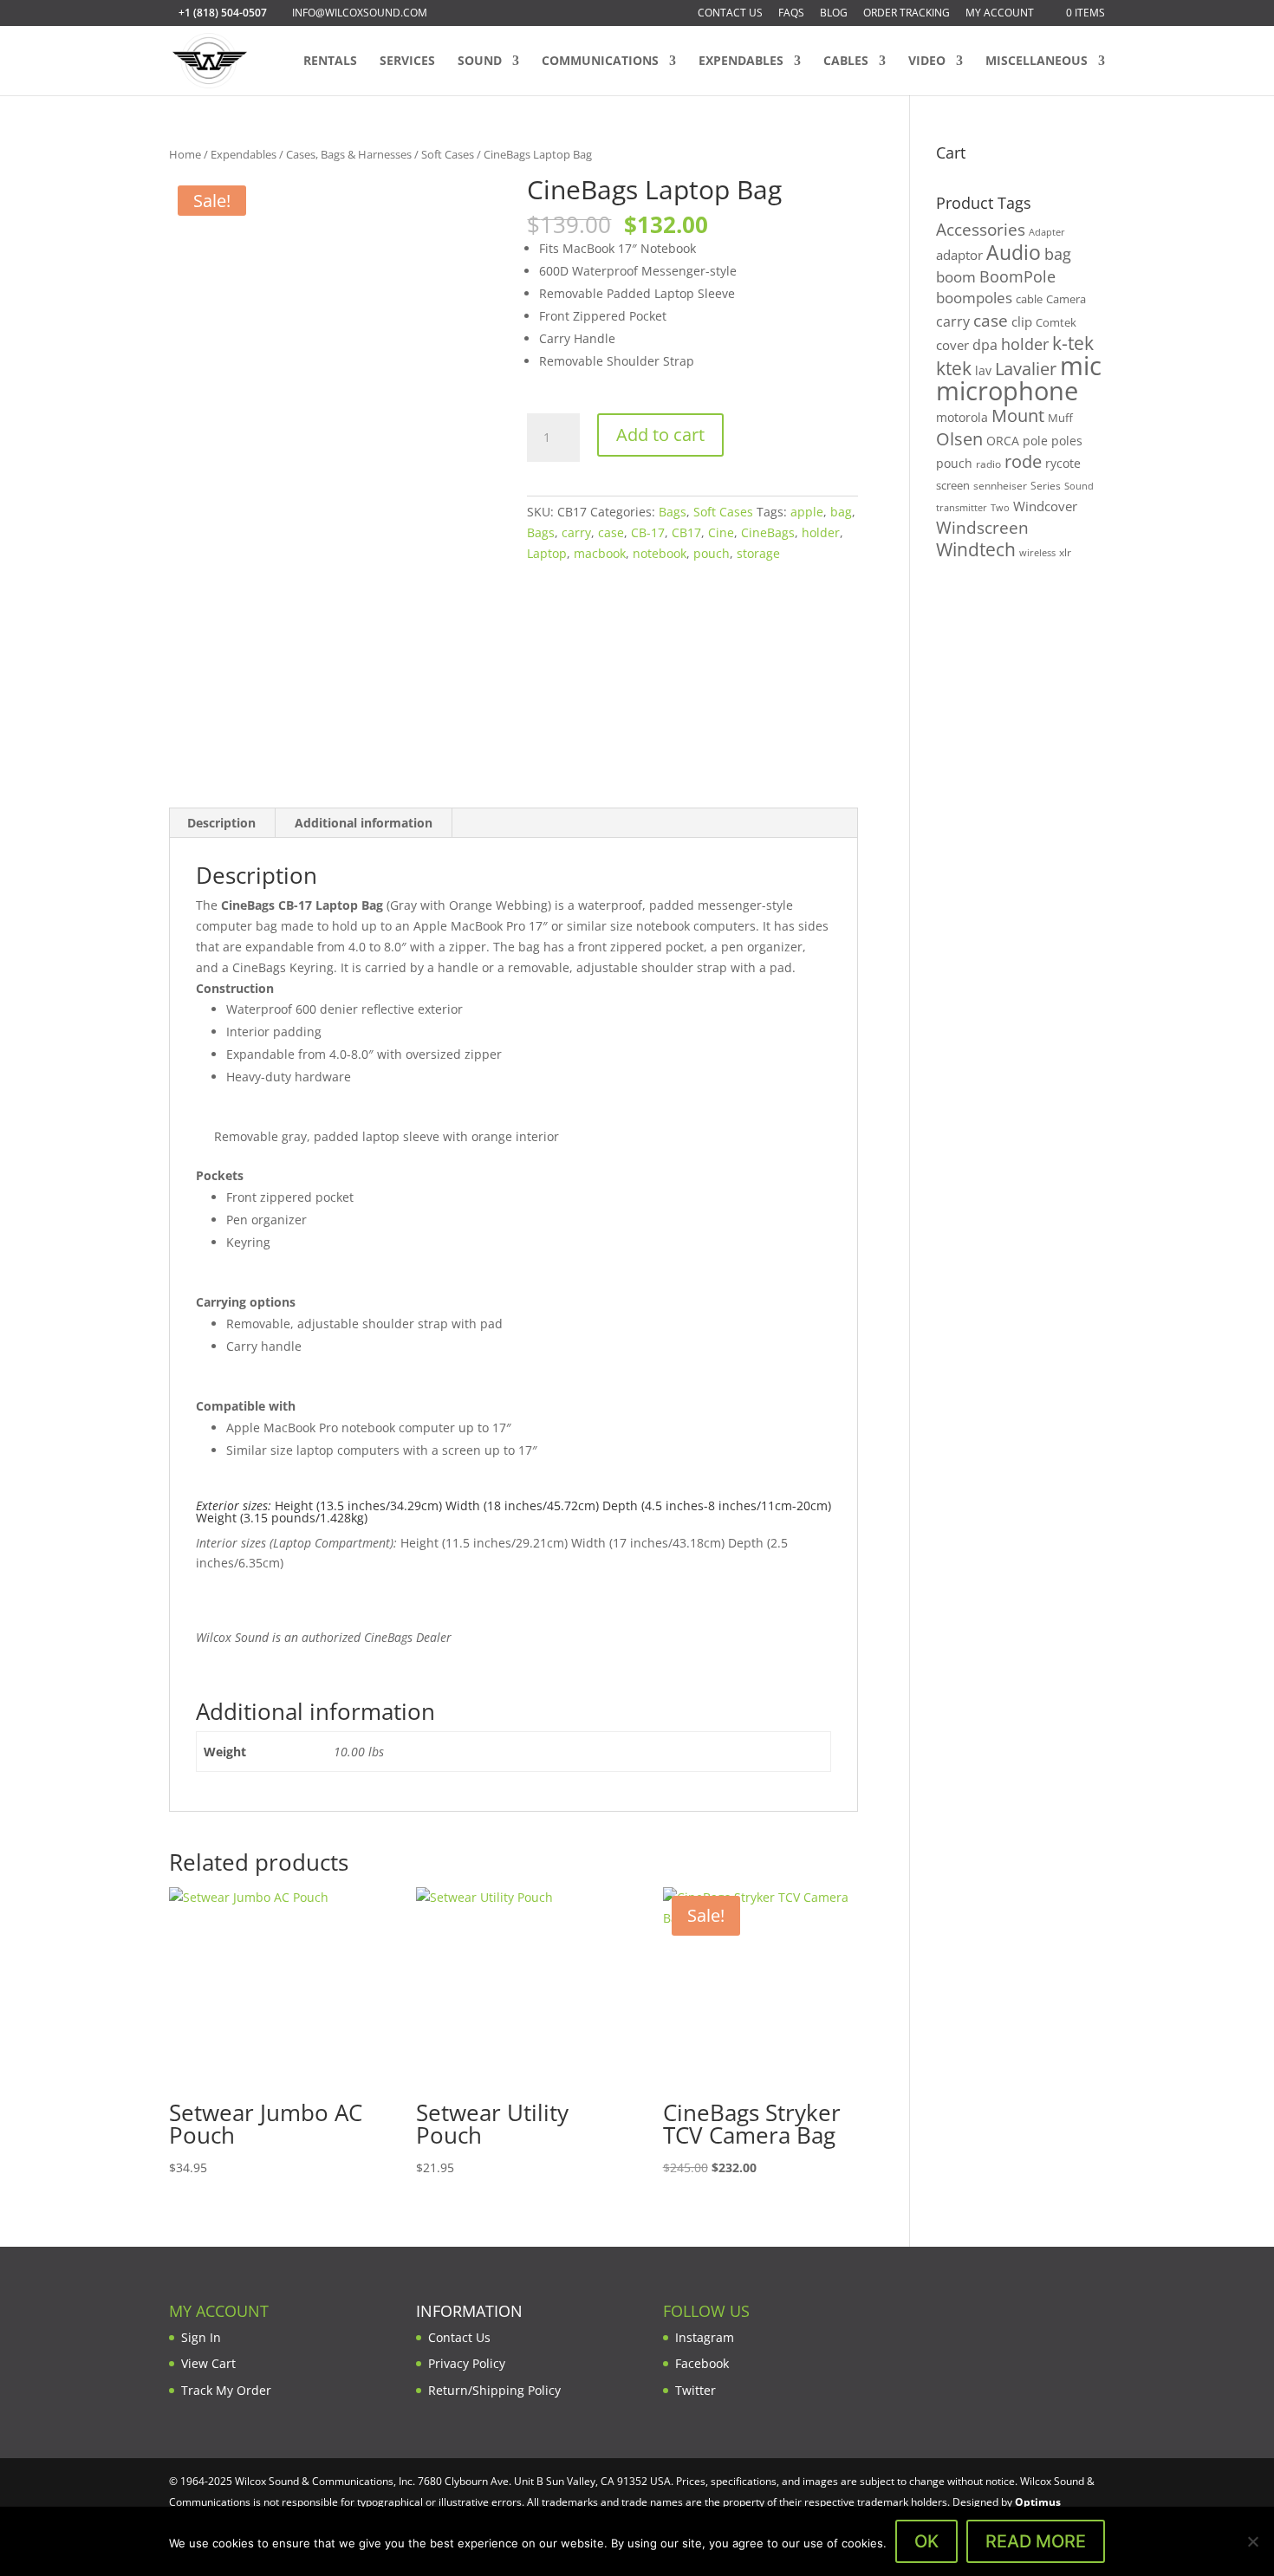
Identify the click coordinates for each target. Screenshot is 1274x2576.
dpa (985, 345)
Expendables (741, 62)
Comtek (1056, 323)
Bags (673, 512)
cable (1029, 299)
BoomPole (1017, 276)
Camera (1066, 299)
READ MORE (1036, 2541)
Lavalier (1026, 369)
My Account (1000, 14)
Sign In (201, 2337)
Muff (1060, 418)
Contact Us (730, 14)
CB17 (686, 532)
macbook (600, 553)
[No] (1252, 2541)
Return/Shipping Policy (494, 2390)
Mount (1018, 415)
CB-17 (648, 532)
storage (758, 553)
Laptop (547, 553)
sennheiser (1000, 485)
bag (841, 512)
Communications (600, 62)
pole (1035, 441)
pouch (712, 553)
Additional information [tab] (364, 823)
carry (576, 532)
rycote (1063, 463)
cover (952, 345)
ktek (954, 368)
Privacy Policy (467, 2363)
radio (988, 464)
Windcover (1045, 506)
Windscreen (982, 528)
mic (1081, 366)
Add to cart (660, 435)
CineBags (768, 532)
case (611, 532)
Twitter (695, 2390)
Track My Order (226, 2390)
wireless (1037, 553)
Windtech (976, 549)
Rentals (330, 62)
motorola (962, 417)
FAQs (791, 14)
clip (1022, 321)
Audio (1014, 252)
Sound (480, 62)
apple (807, 512)
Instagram (705, 2337)
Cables (846, 62)
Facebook (702, 2363)
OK (926, 2541)
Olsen (959, 438)
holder (821, 532)
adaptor (959, 255)
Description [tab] (221, 823)
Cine (721, 532)
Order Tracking (907, 14)
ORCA (1003, 441)
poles (1067, 441)
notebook (660, 553)
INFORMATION (469, 2311)
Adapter (1047, 232)
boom (956, 277)
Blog (834, 14)
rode (1023, 461)
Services (407, 62)
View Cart (208, 2363)
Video (927, 62)
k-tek (1073, 343)
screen (953, 485)
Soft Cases (448, 154)
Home (185, 154)
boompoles (974, 298)
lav (983, 370)
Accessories (981, 229)
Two (1000, 507)
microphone (1007, 391)
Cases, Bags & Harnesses (349, 154)
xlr (1065, 552)
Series (1046, 486)
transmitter (962, 508)
